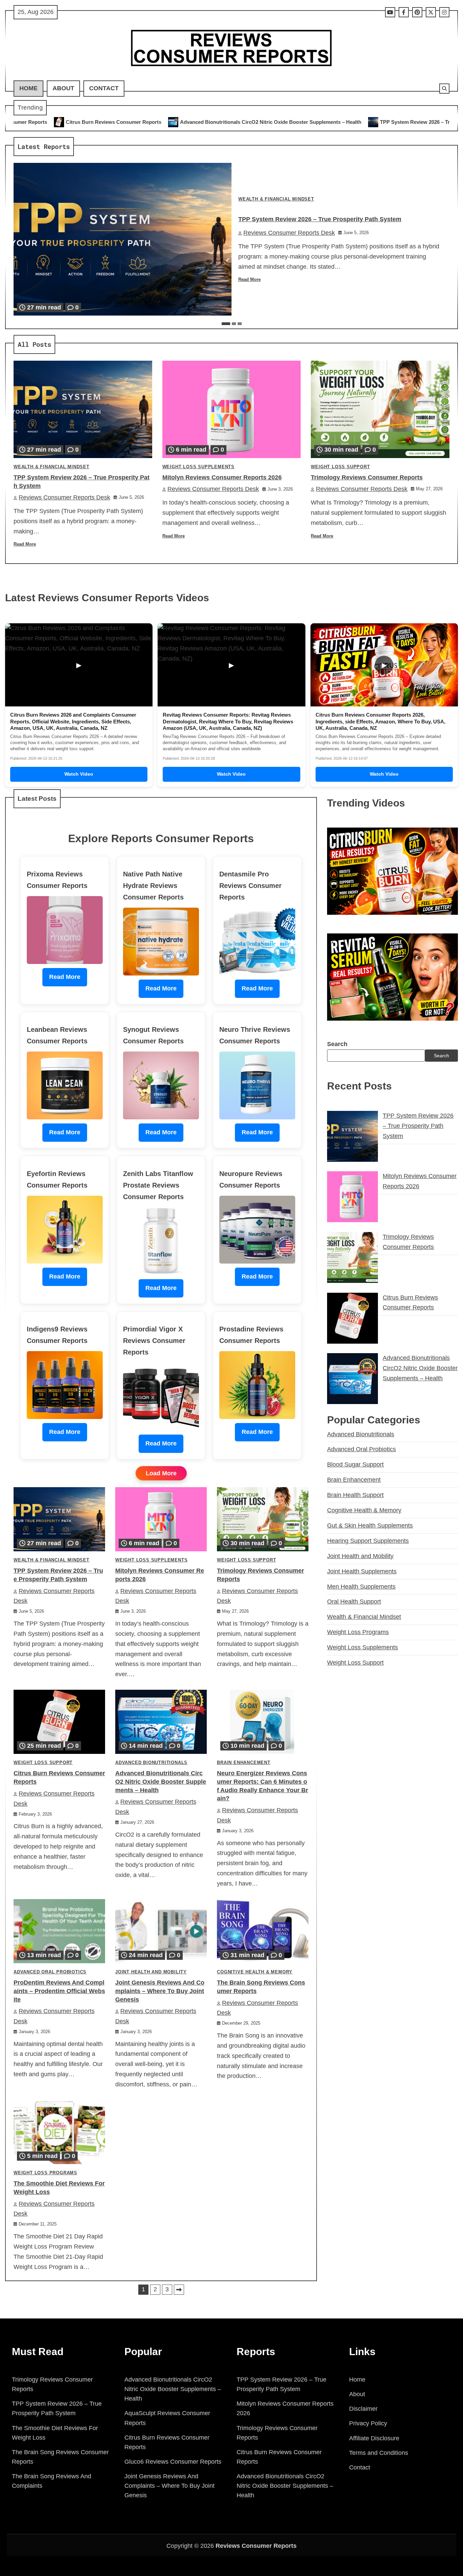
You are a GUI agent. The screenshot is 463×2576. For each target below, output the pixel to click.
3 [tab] (240, 324)
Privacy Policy (368, 2423)
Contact (104, 88)
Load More (161, 1473)
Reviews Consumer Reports (256, 2546)
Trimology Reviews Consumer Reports (367, 477)
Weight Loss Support (340, 467)
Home (28, 88)
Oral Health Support (354, 1602)
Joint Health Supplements (362, 1571)
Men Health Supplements (361, 1587)
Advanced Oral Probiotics (50, 1972)
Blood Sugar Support (355, 1464)
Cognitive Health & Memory (255, 1972)
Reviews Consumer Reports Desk (289, 233)
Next (179, 2290)
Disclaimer (363, 2409)
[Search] (444, 89)
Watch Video (79, 774)
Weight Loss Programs (45, 2173)
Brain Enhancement (244, 1763)
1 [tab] (226, 324)
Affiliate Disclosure (374, 2438)
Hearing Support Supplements (368, 1541)
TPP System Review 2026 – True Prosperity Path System (275, 122)
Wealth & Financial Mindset (276, 199)
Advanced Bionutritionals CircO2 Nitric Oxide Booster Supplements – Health (99, 122)
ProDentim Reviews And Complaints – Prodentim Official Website (59, 1991)
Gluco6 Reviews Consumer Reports (173, 2462)
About (63, 88)
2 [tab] (234, 324)
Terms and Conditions (379, 2453)
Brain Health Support (355, 1495)
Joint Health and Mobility (151, 1972)
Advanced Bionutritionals (151, 1763)
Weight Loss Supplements (198, 467)
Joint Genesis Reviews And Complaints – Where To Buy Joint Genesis (160, 1991)
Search (337, 1044)
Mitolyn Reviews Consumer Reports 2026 (409, 122)
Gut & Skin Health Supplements (370, 1526)
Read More (249, 280)
